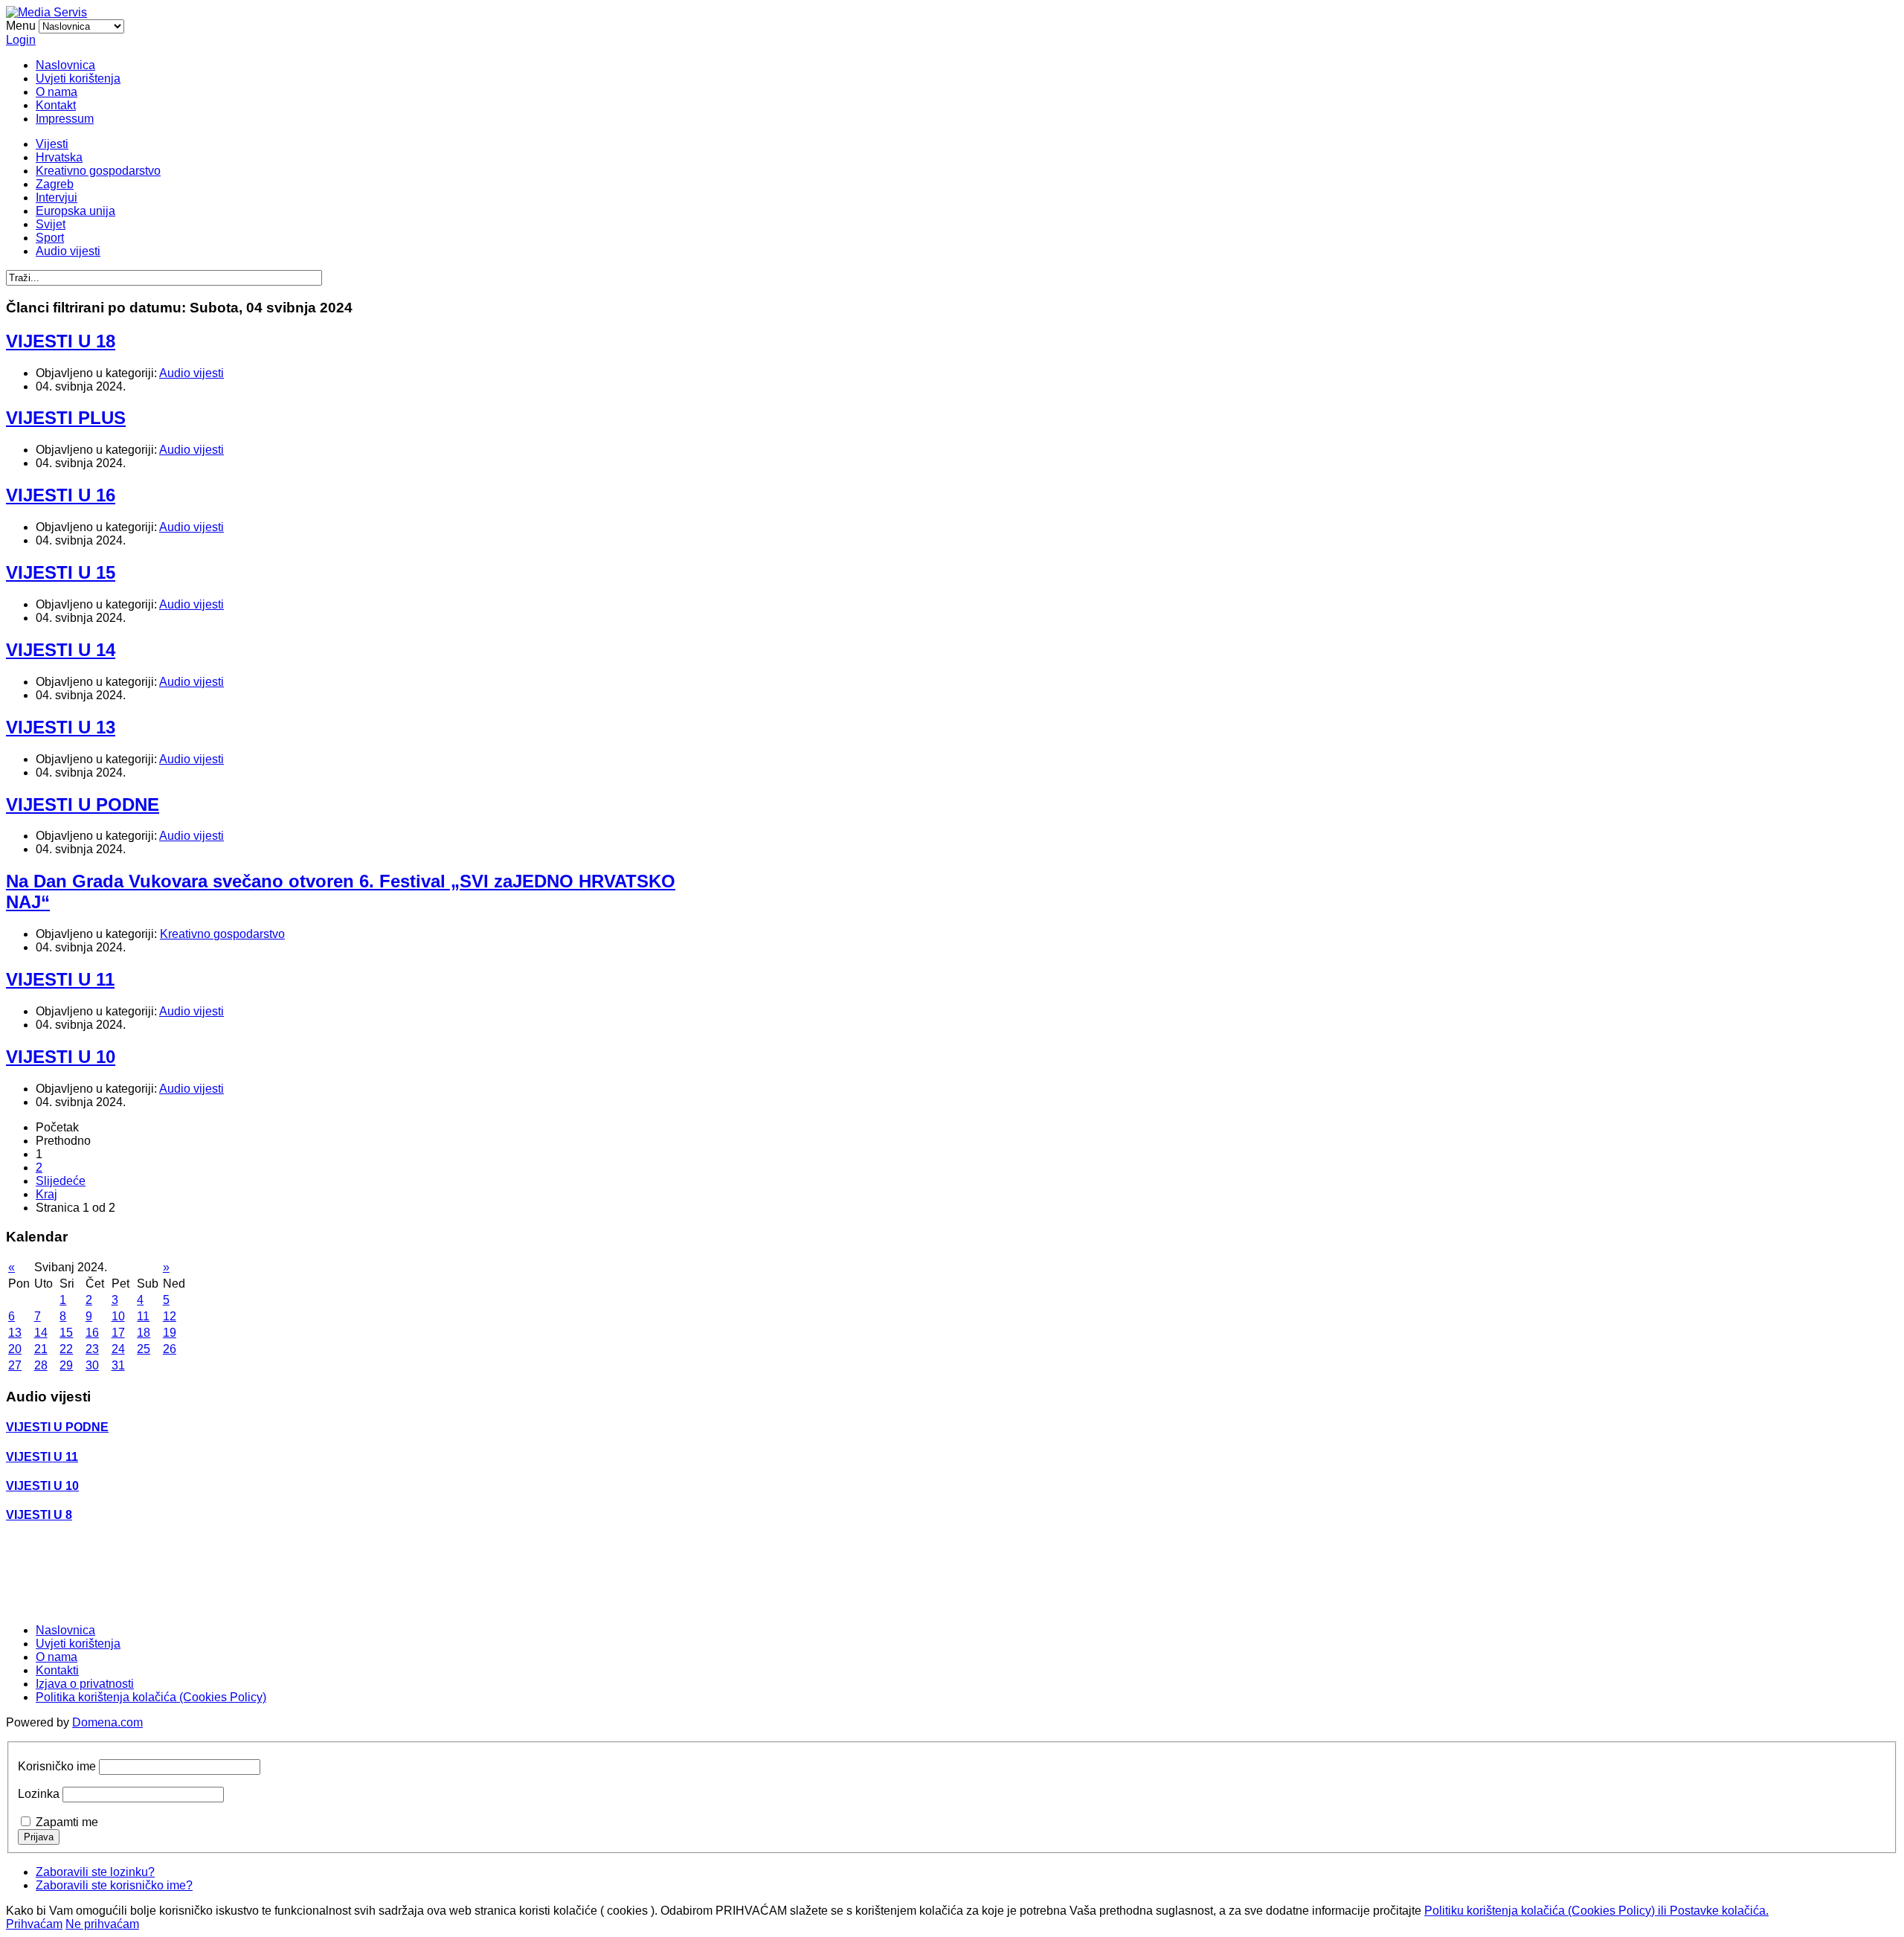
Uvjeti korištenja (78, 78)
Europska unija (75, 211)
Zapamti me (67, 1822)
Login (21, 40)
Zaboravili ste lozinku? (95, 1872)
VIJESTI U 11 (60, 979)
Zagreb (55, 184)
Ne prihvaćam (102, 1924)
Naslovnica (65, 65)
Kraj (46, 1194)
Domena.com (107, 1722)
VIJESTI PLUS (66, 418)
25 (144, 1349)
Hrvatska (59, 157)
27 (15, 1365)
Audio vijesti (68, 251)
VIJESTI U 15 (61, 572)
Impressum (65, 119)
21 (41, 1349)
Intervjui (57, 197)
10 (118, 1316)
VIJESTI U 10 (61, 1057)
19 (170, 1333)
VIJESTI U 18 (61, 341)
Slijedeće (61, 1181)
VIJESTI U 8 (39, 1515)
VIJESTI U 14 (61, 650)
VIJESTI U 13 (61, 727)
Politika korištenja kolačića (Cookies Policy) (151, 1697)
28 (41, 1365)
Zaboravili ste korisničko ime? (114, 1885)
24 (118, 1349)
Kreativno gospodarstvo (98, 171)
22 (66, 1349)
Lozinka (39, 1794)
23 (92, 1349)
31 (118, 1365)
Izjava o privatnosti (85, 1684)
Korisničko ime (57, 1766)
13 (15, 1333)
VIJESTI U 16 (61, 495)
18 (144, 1333)
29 (66, 1365)
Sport (50, 238)
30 (92, 1365)
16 (92, 1333)
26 (170, 1349)
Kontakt (56, 105)
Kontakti (57, 1670)
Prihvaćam (34, 1924)
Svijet (51, 224)
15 (66, 1333)
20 (15, 1349)
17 (118, 1333)
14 (41, 1333)
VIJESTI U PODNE (83, 804)
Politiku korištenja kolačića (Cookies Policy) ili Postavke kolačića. (1596, 1911)
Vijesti (52, 144)
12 (170, 1316)
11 (143, 1316)
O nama (57, 92)
